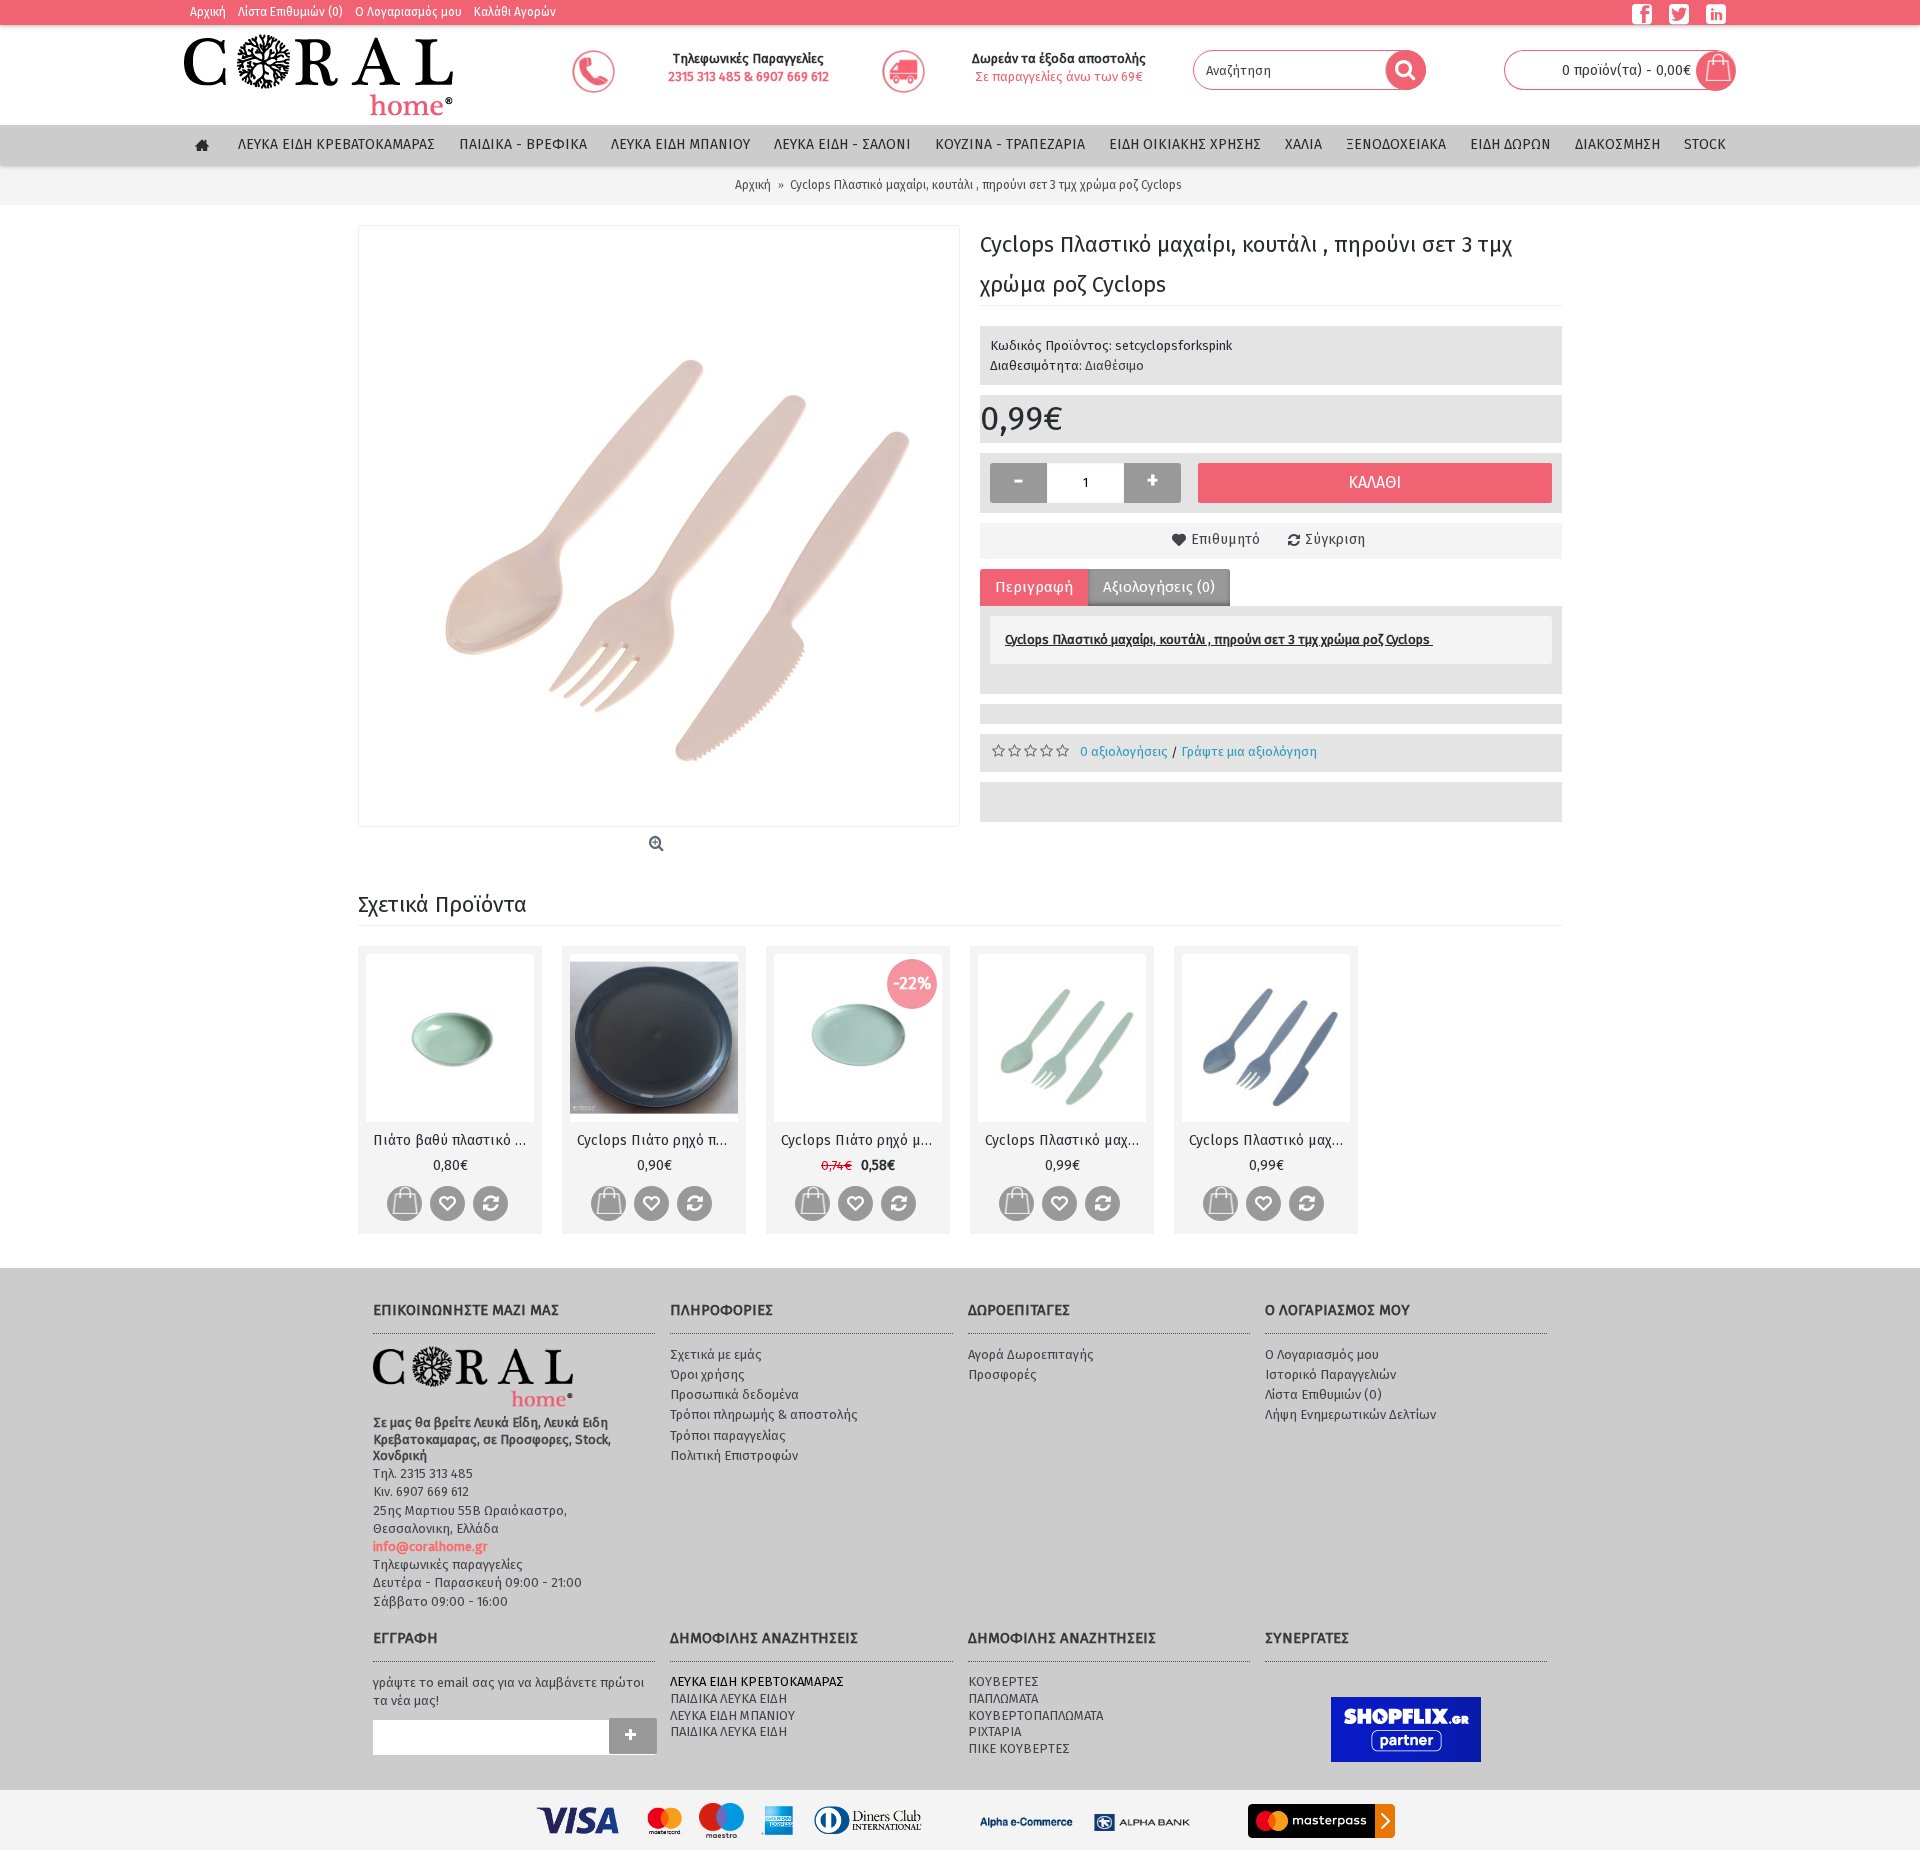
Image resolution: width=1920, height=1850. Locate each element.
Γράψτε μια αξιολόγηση (1249, 751)
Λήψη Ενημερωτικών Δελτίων (1350, 1414)
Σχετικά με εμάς (716, 1354)
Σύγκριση (1335, 539)
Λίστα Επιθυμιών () (1323, 1394)
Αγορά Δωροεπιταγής (1031, 1354)
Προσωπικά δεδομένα (734, 1394)
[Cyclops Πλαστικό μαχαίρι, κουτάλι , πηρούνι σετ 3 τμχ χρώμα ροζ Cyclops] (659, 526)
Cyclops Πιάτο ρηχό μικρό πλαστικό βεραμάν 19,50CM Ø (861, 1140)
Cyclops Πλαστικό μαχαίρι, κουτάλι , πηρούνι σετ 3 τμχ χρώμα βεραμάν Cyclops (1065, 1140)
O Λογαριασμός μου (1322, 1354)
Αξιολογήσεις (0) (1159, 587)
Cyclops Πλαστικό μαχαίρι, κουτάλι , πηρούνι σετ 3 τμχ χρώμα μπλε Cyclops (1269, 1140)
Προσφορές (1002, 1374)
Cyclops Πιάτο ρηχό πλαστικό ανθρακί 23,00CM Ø (657, 1140)
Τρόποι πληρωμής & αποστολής (764, 1414)
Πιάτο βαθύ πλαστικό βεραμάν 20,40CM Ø (453, 1140)
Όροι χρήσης (707, 1374)
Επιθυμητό (1225, 539)
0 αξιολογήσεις (1124, 751)
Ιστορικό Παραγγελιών (1330, 1374)
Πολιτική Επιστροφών (734, 1455)
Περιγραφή (1034, 587)
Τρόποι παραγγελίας (728, 1435)
